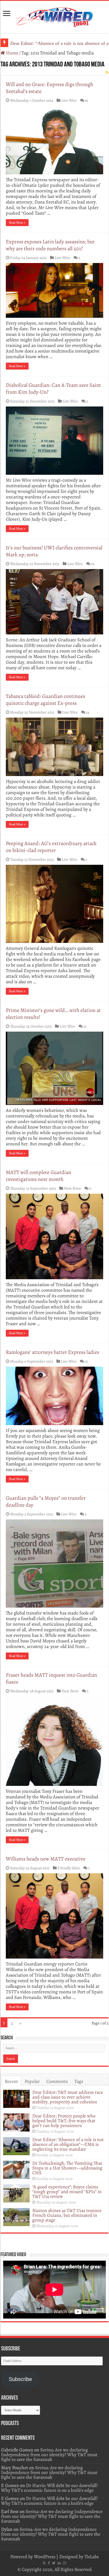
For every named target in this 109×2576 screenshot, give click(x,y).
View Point (72, 1188)
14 (88, 712)
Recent (11, 2081)
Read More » (17, 223)
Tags (79, 2081)
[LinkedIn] (59, 2563)
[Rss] (44, 2563)
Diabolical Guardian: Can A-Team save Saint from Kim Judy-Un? (53, 389)
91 (87, 100)
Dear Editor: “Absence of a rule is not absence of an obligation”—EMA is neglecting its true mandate (68, 2144)
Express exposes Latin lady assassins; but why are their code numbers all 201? (50, 245)
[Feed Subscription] (107, 72)
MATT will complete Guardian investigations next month (38, 1176)
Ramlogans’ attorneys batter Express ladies (53, 1352)
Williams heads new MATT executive (46, 1859)
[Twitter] (54, 2563)
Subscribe (20, 2379)
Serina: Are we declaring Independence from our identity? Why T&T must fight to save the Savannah (49, 2455)
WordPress (45, 2557)
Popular (32, 2081)
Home (12, 53)
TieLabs (92, 2557)
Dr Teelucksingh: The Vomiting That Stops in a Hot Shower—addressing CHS (67, 2168)
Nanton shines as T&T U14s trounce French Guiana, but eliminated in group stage (67, 2215)
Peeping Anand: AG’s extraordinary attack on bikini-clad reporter (51, 847)
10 (93, 564)
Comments (57, 2081)
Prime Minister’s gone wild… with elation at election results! (53, 1014)
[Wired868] (54, 16)
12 (86, 1361)
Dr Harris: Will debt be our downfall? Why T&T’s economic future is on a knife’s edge (49, 2488)
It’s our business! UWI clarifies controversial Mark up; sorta (54, 551)
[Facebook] (49, 2563)
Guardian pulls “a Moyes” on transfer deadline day (46, 1501)
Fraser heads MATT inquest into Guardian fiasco (51, 1678)
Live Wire (69, 100)
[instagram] (65, 2563)
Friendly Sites (69, 1868)
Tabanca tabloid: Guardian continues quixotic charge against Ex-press (46, 700)
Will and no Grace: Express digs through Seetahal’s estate (50, 88)
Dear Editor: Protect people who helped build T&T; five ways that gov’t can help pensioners (64, 2121)
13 (85, 1026)
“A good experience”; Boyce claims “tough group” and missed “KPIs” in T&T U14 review (67, 2192)
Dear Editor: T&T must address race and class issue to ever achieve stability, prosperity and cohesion (68, 2097)
